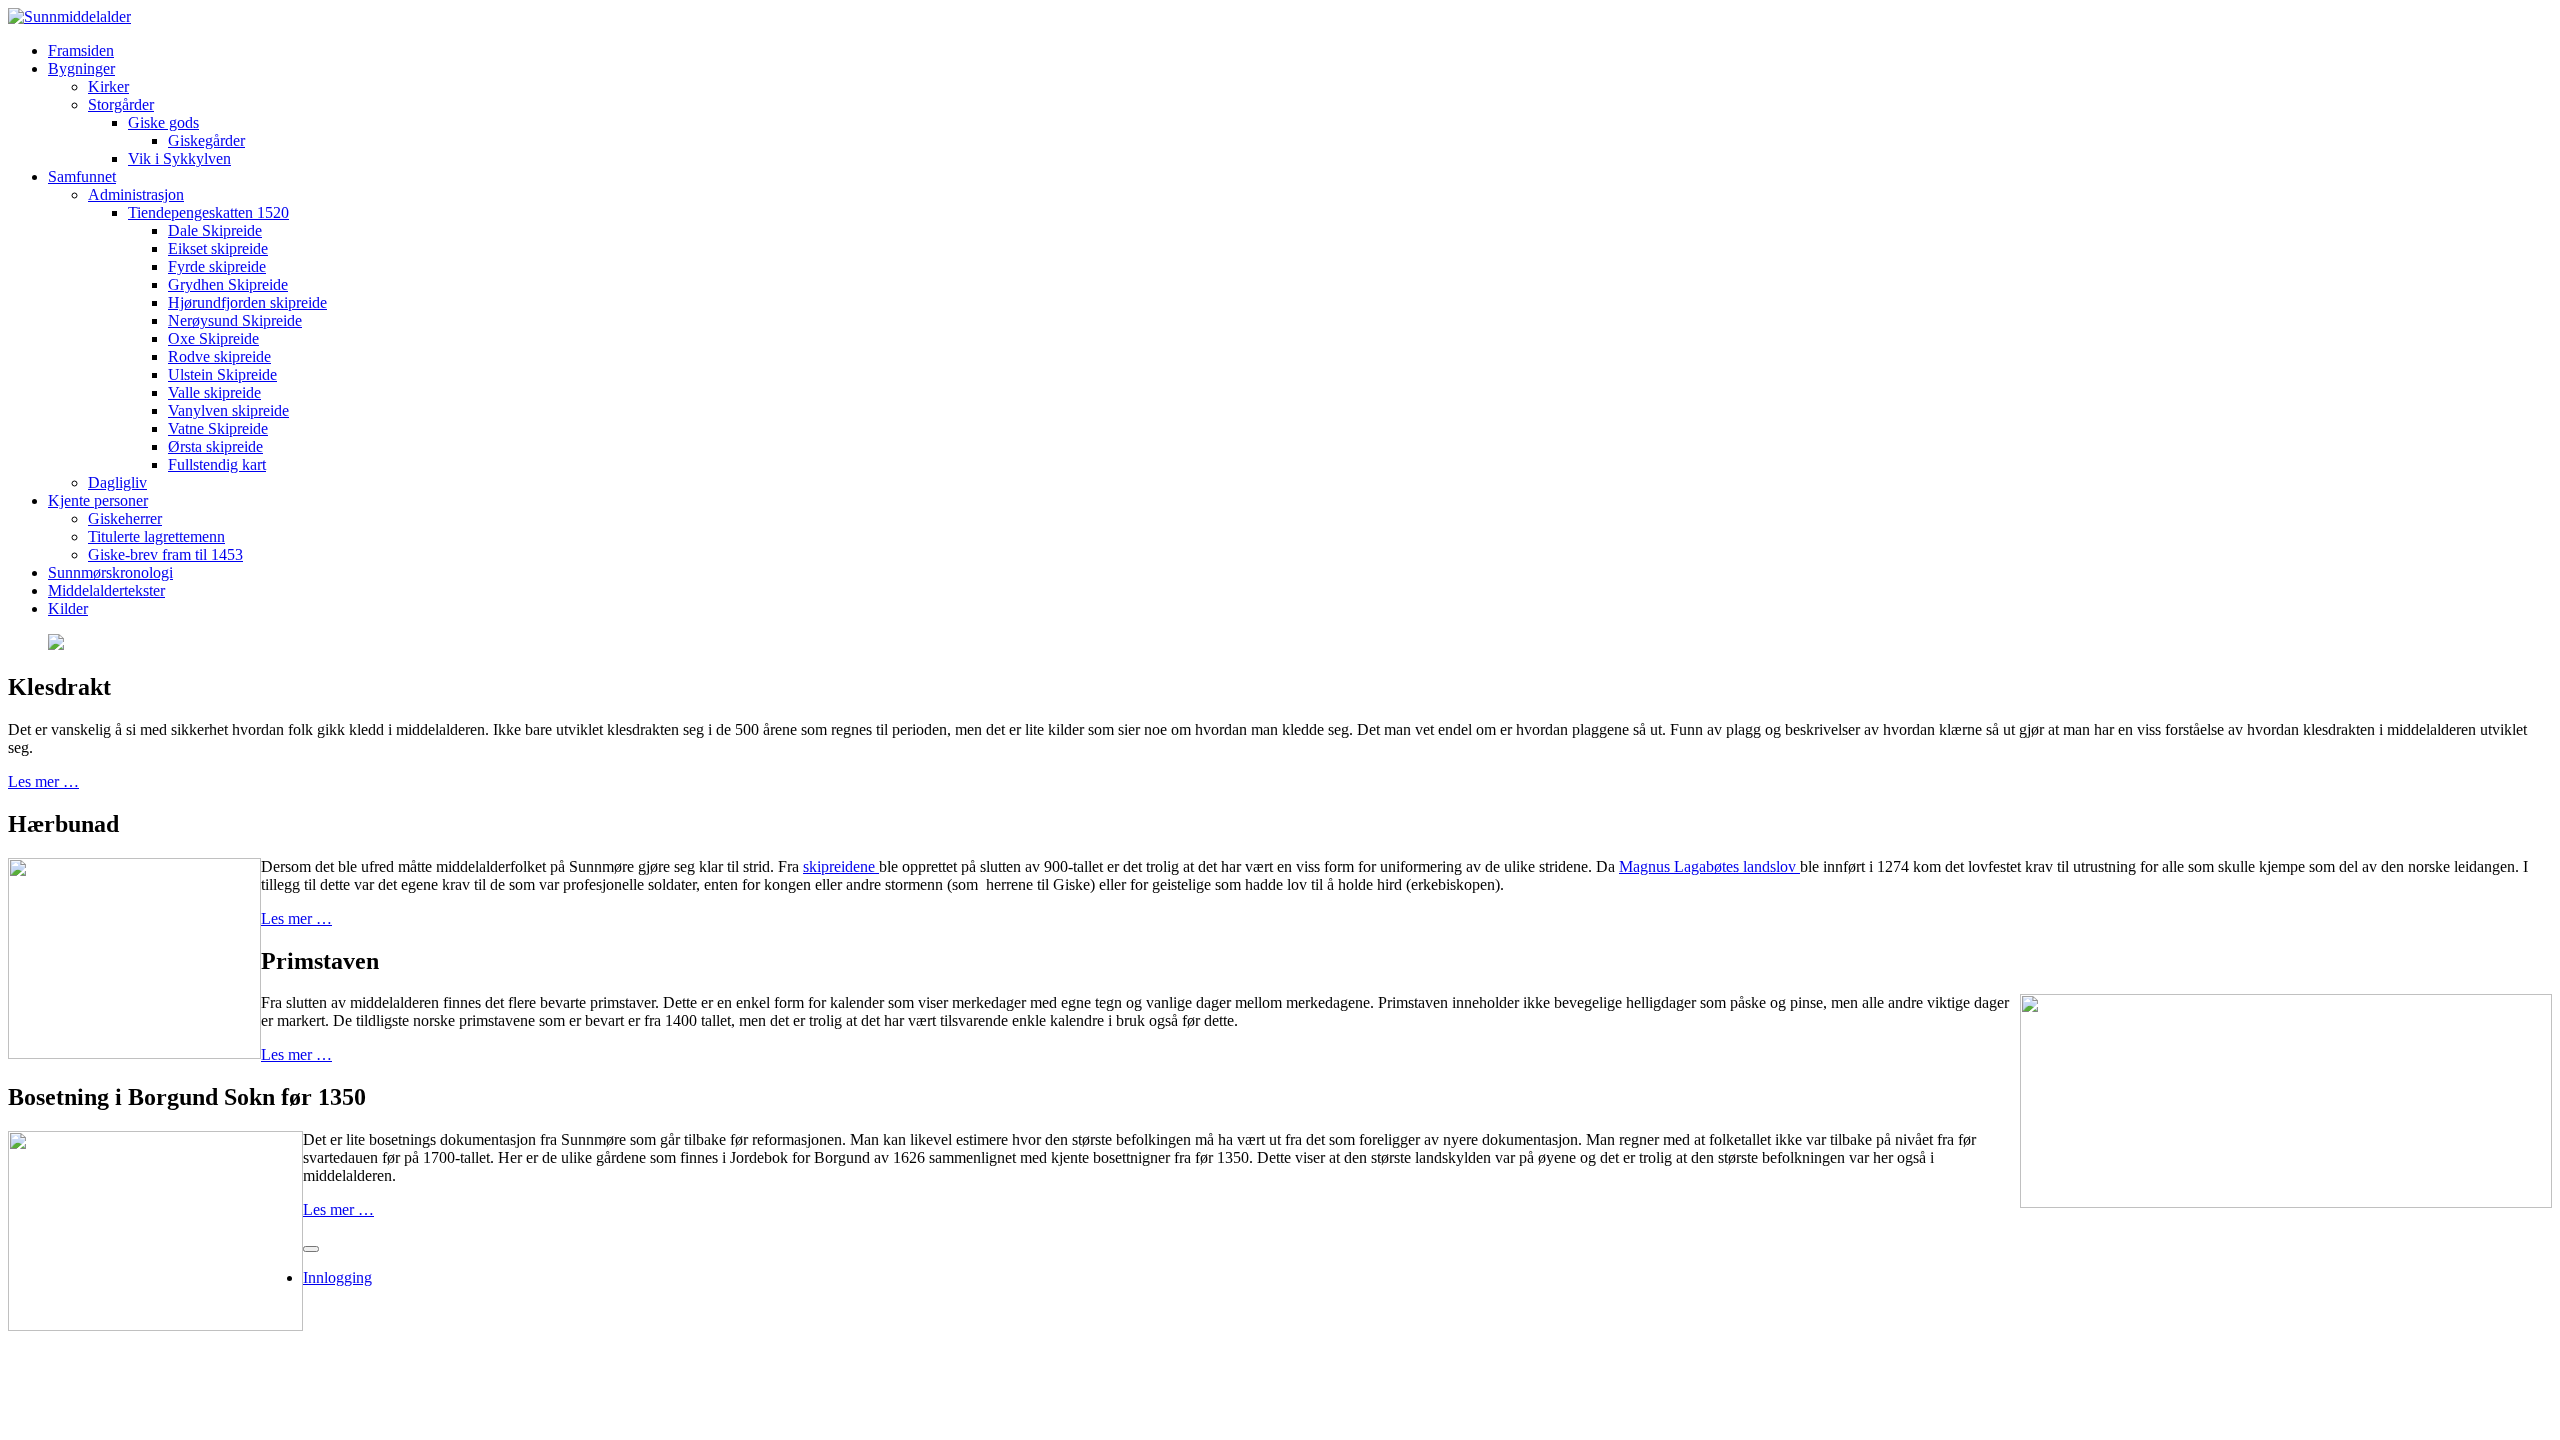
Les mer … (43, 781)
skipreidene (841, 866)
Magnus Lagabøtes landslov (1709, 866)
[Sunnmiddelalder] (69, 16)
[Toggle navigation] (311, 1249)
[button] (81, 68)
